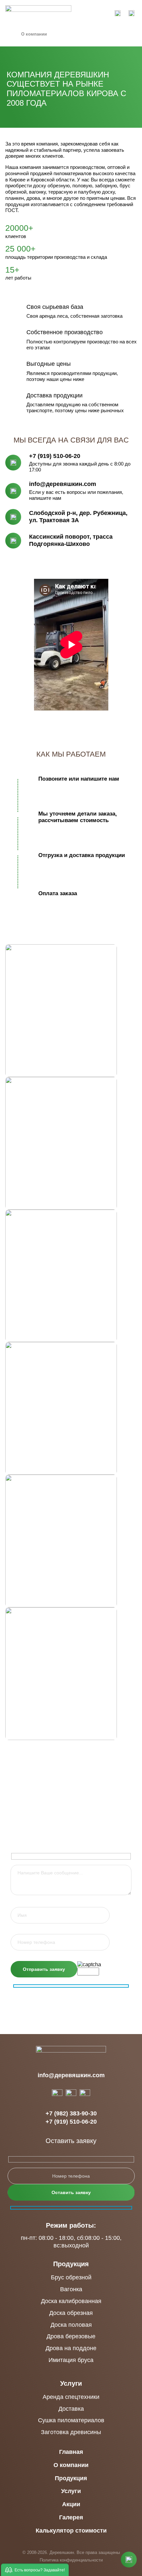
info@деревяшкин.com (63, 484)
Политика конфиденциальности (71, 2560)
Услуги (71, 2383)
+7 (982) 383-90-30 (71, 2114)
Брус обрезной (71, 2277)
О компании (71, 2465)
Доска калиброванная (71, 2301)
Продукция (71, 2264)
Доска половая (71, 2325)
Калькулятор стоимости (71, 2531)
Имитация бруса (71, 2360)
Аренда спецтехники (71, 2397)
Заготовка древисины (71, 2432)
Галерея (71, 2518)
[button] (35, 2570)
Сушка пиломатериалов (71, 2420)
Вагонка (71, 2289)
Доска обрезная (71, 2313)
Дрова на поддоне (71, 2348)
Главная (71, 2452)
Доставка (71, 2409)
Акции (71, 2504)
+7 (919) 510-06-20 (55, 456)
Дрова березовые (71, 2336)
